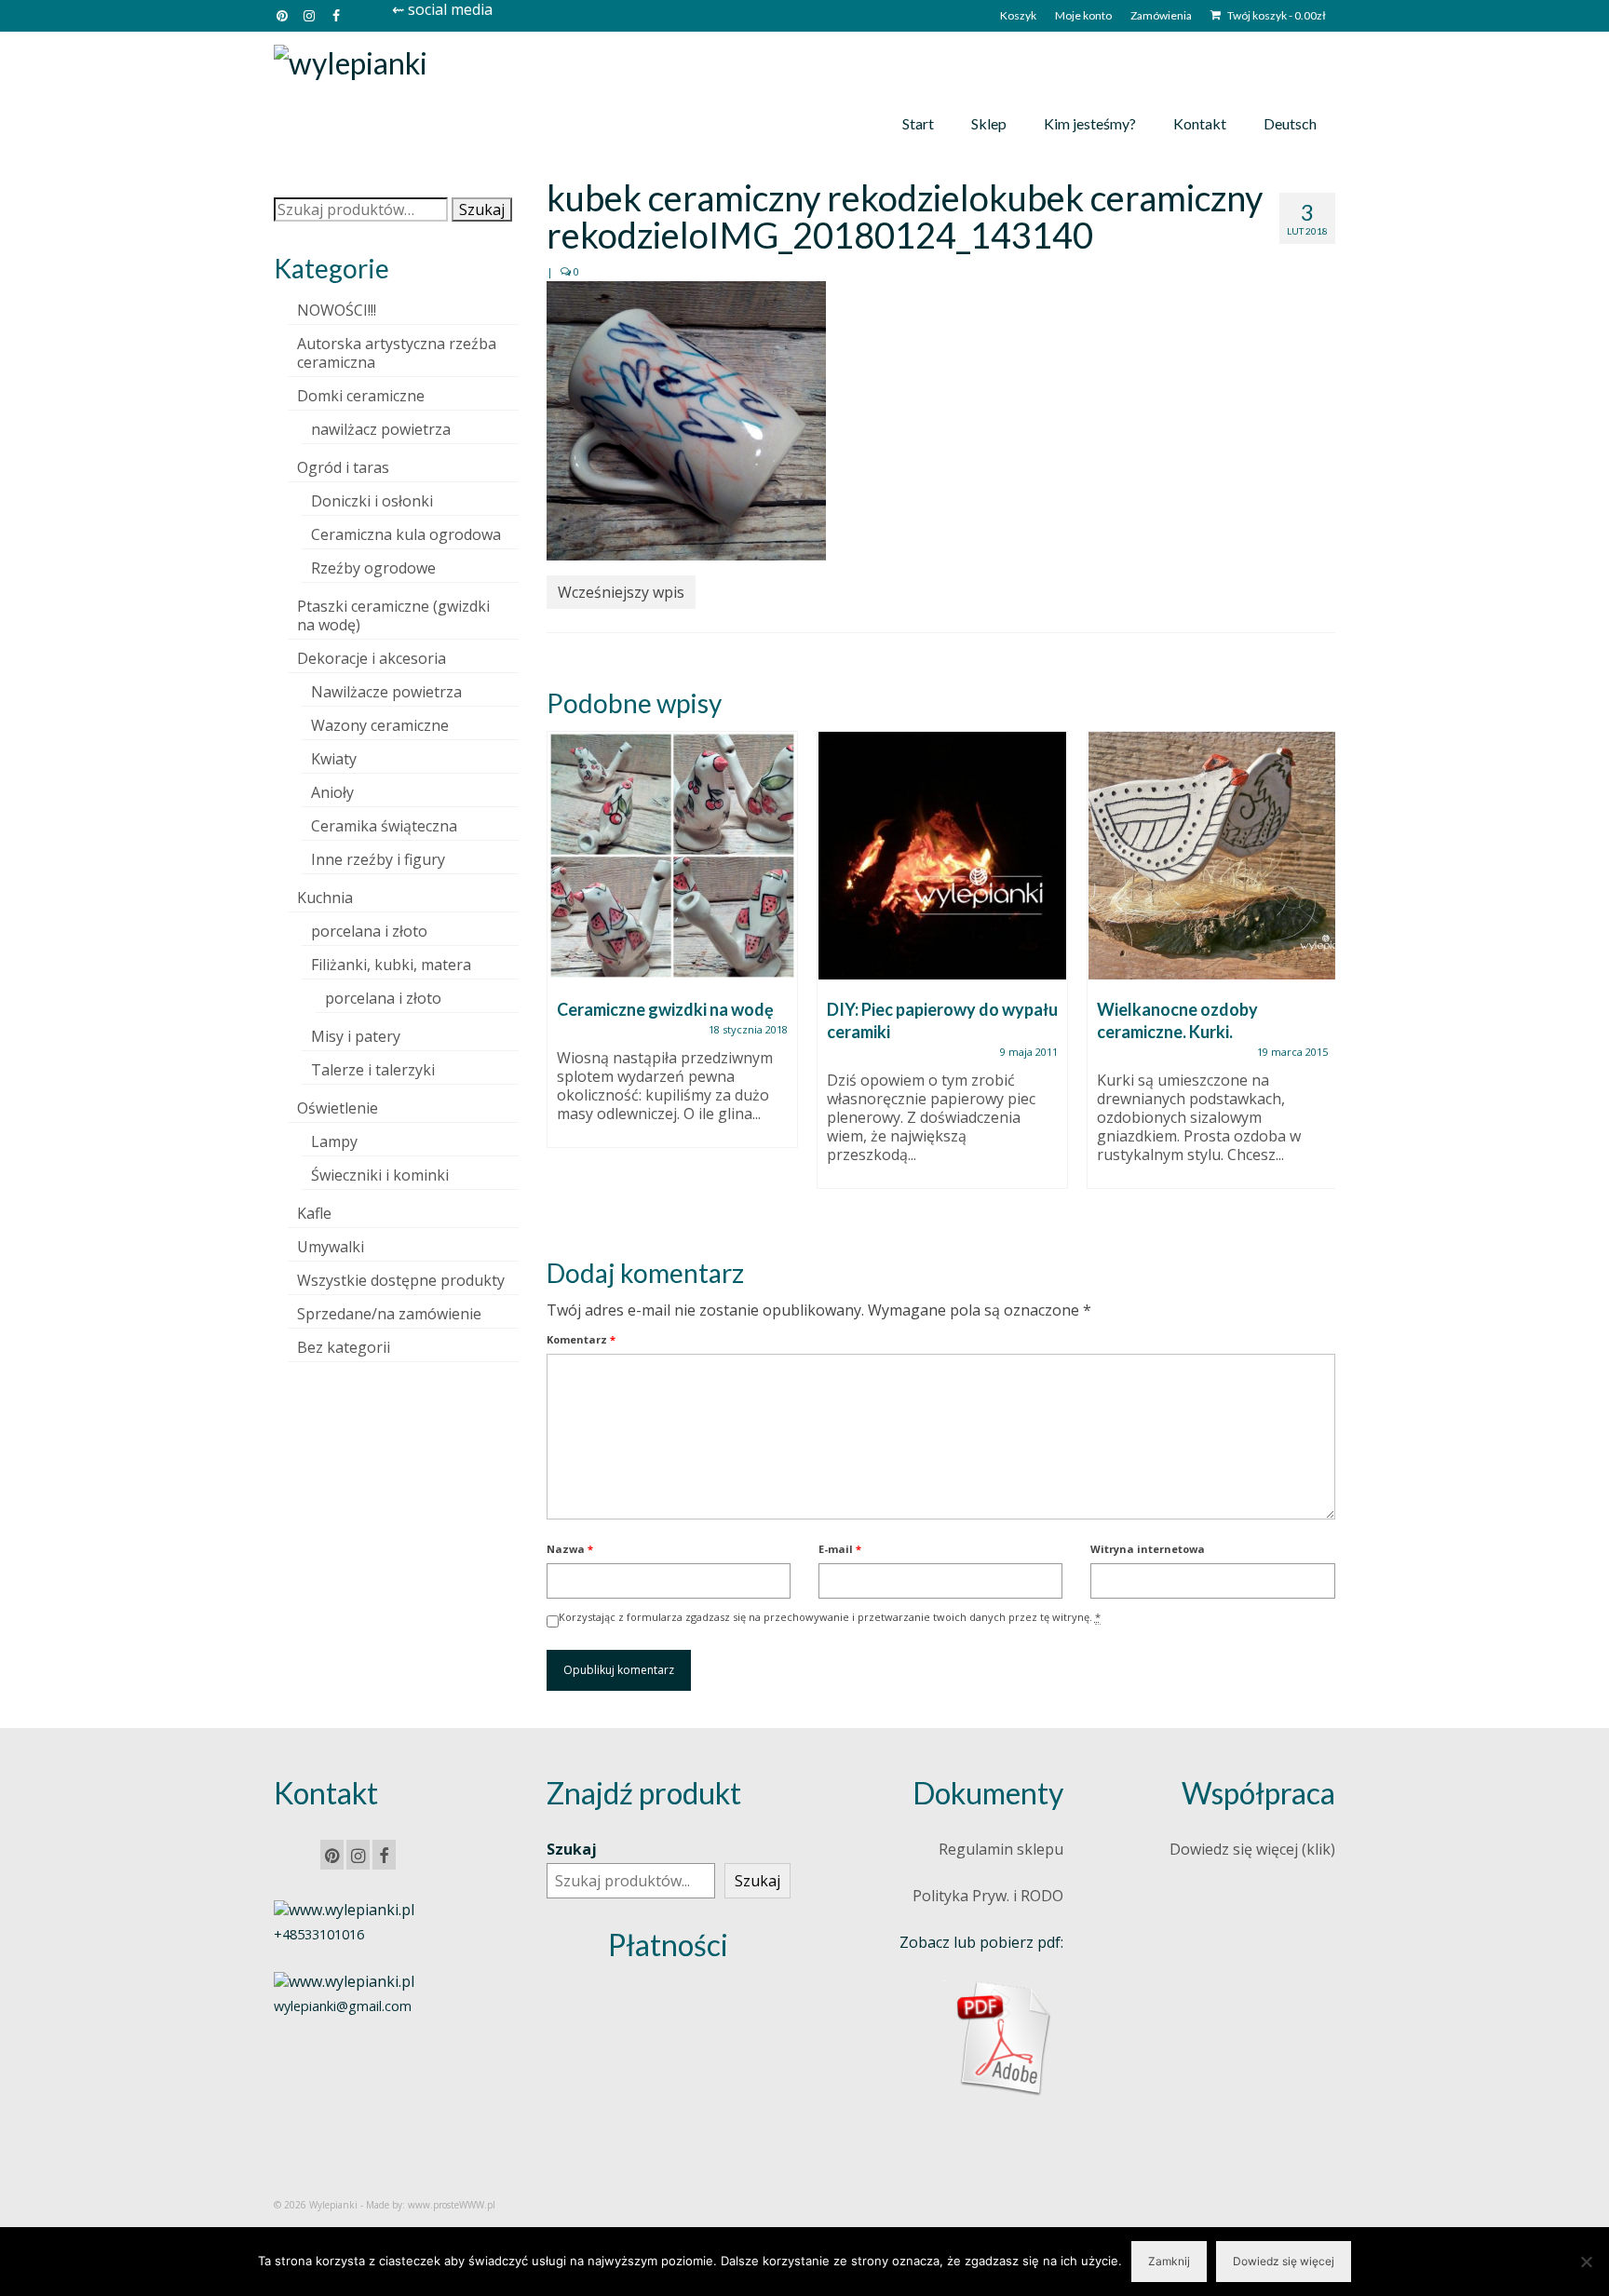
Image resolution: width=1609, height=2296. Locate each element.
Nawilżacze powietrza (386, 692)
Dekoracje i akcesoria (372, 658)
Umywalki (331, 1247)
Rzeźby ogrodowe (373, 568)
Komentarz (581, 1339)
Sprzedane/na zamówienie (389, 1314)
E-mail (840, 1549)
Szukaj (482, 209)
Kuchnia (325, 898)
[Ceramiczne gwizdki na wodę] (672, 856)
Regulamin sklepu (1001, 1849)
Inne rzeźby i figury (378, 859)
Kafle (314, 1213)
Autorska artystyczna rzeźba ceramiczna (397, 353)
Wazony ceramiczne (380, 725)
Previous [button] (563, 979)
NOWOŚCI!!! (337, 310)
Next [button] (1319, 979)
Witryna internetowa (1148, 1549)
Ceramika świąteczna (384, 826)
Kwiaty (334, 759)
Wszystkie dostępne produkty (401, 1280)
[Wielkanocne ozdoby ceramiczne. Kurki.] (1212, 856)
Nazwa (570, 1549)
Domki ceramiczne (361, 396)
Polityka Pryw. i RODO (988, 1896)
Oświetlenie (338, 1108)
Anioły (332, 792)
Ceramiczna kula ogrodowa (406, 534)
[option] (672, 949)
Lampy (334, 1141)
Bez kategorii (344, 1347)
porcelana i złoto (369, 931)
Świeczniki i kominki (380, 1175)
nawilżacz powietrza (381, 429)
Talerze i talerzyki (373, 1070)
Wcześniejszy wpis (621, 592)
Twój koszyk (1276, 15)
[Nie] (1586, 2262)
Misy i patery (356, 1036)
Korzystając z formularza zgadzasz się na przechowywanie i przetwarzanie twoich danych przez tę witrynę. (830, 1617)
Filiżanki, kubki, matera (391, 965)
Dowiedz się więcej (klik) (1252, 1849)
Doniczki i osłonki (372, 501)
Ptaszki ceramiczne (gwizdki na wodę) (393, 615)
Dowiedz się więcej (1284, 2261)
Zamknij (1169, 2261)
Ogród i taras (343, 467)
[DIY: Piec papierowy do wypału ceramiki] (942, 856)
